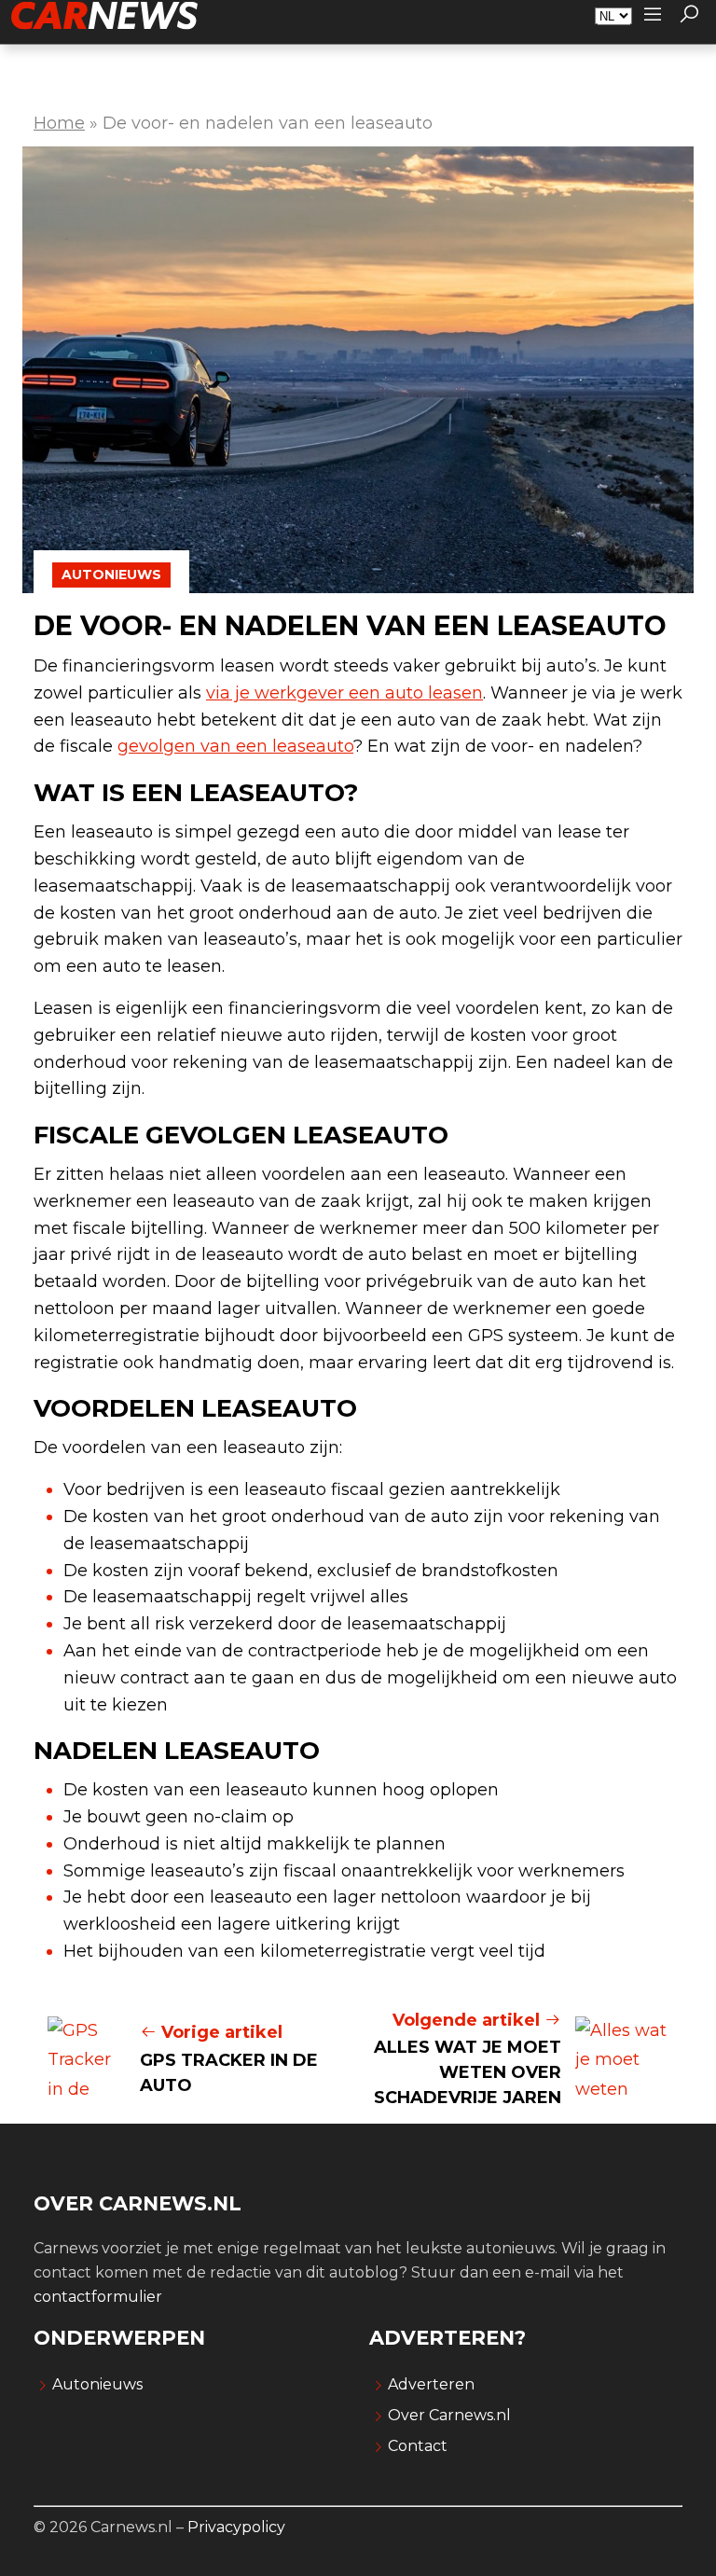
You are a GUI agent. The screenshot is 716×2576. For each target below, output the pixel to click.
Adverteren (431, 2384)
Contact (418, 2446)
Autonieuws (111, 575)
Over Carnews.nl (449, 2415)
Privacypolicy (236, 2527)
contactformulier (98, 2297)
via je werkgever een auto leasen (344, 693)
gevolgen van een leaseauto (235, 746)
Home (59, 123)
